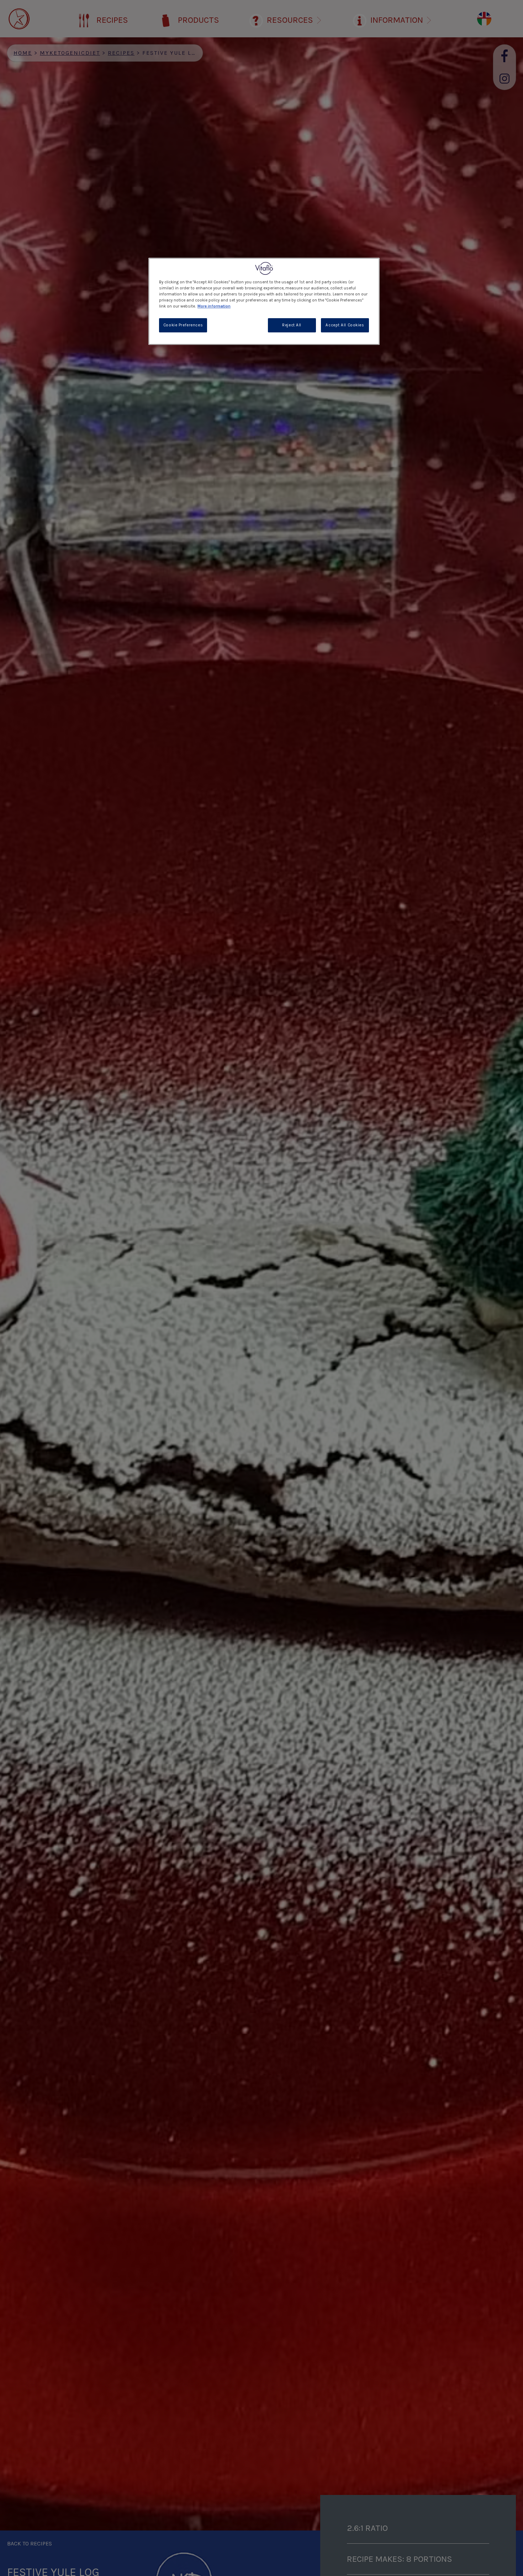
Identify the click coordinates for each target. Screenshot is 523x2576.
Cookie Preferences (183, 325)
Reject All (292, 325)
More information (214, 306)
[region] (264, 301)
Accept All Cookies (345, 325)
